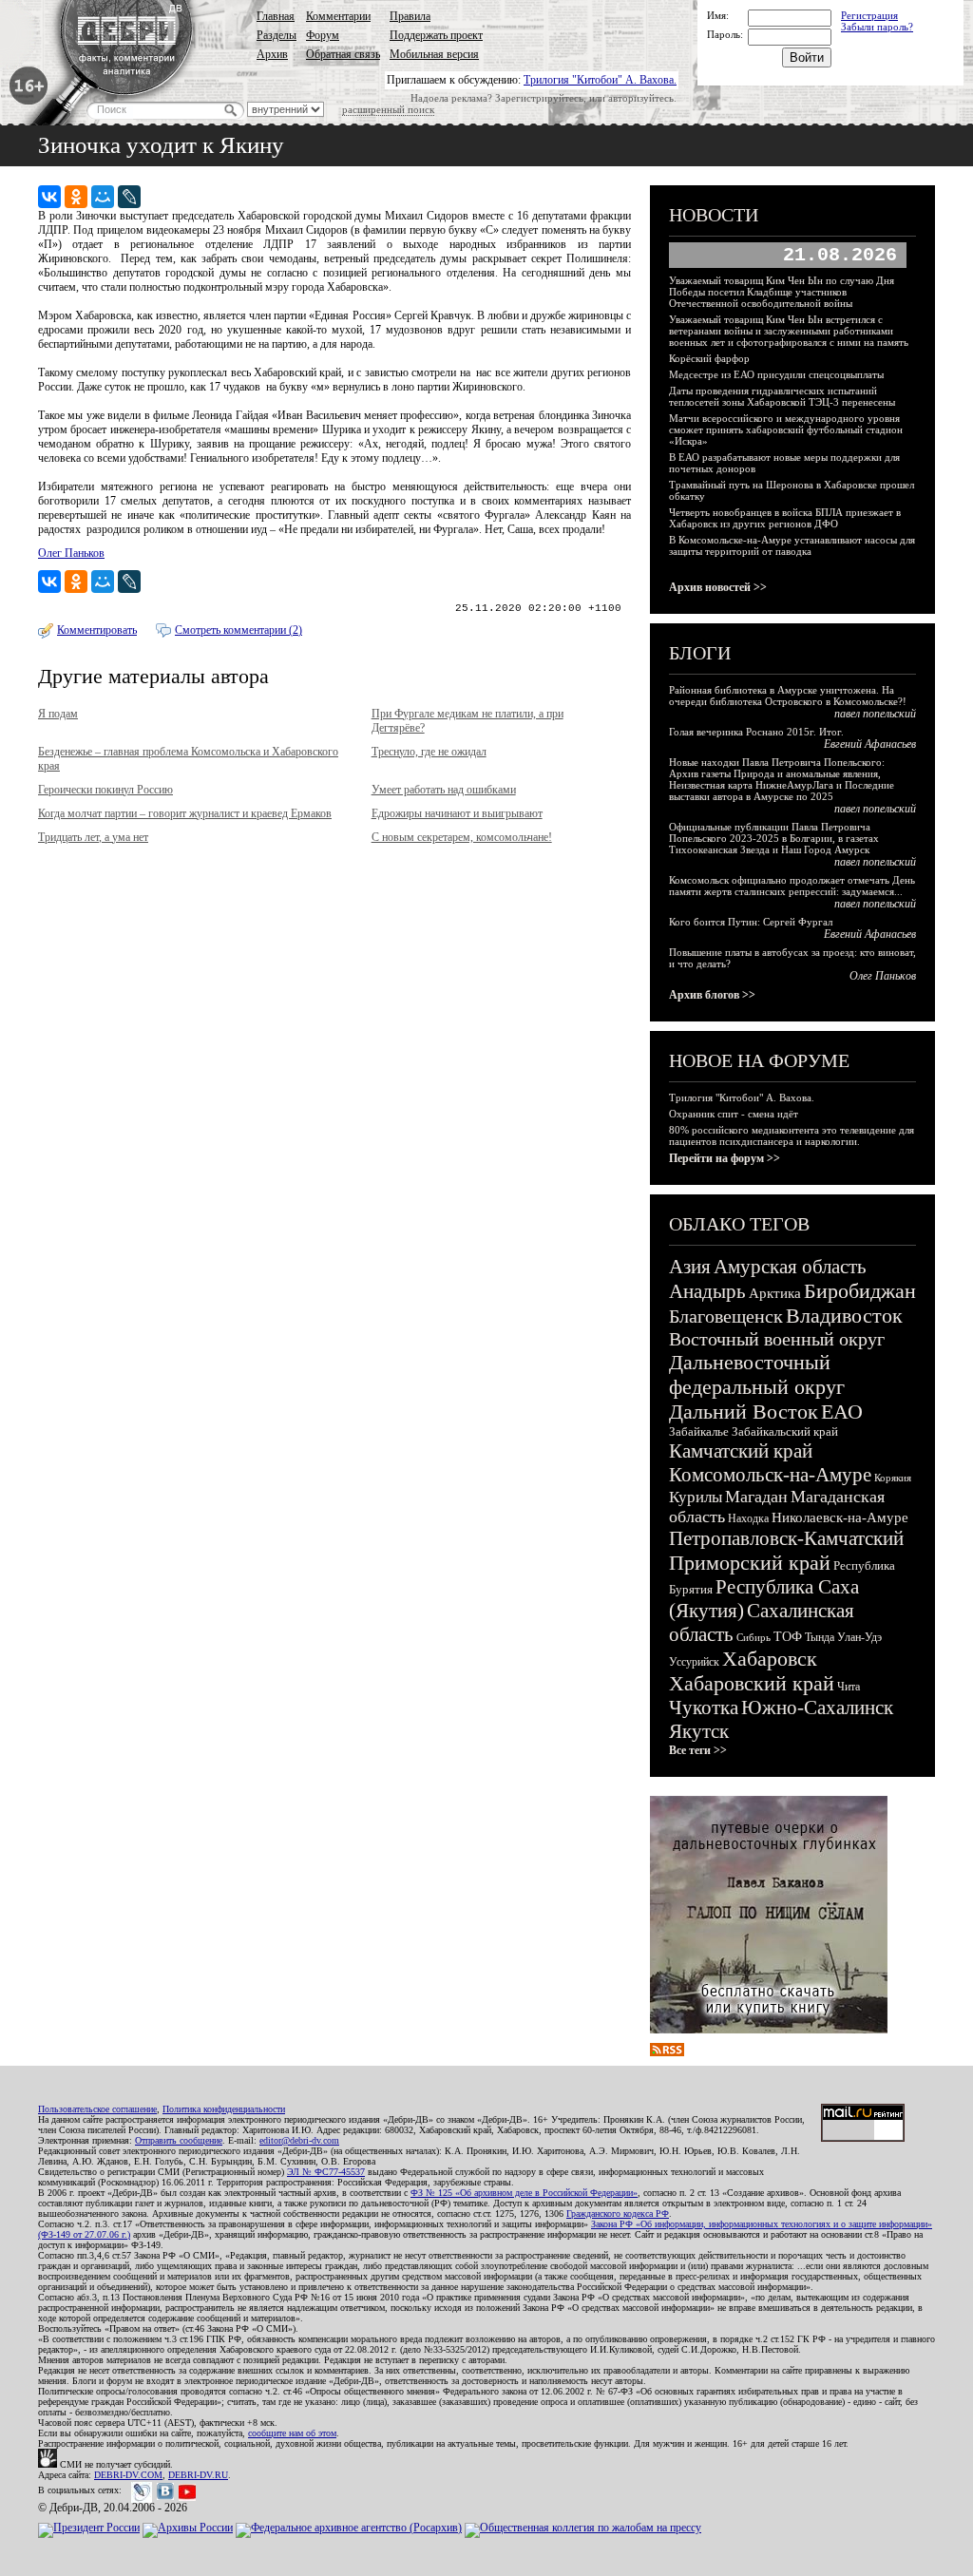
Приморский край (750, 1563)
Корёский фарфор (709, 358)
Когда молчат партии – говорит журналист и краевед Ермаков (185, 813)
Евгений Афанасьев (870, 744)
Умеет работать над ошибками (444, 790)
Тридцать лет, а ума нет (93, 837)
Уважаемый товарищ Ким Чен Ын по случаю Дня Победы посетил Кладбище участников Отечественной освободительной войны (782, 292)
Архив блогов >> (712, 995)
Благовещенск (726, 1316)
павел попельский (875, 714)
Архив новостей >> (718, 587)
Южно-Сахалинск (817, 1708)
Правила (410, 16)
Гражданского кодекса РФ (618, 2213)
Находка (748, 1518)
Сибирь (754, 1637)
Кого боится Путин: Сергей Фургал (751, 922)
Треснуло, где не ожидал (429, 752)
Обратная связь (343, 54)
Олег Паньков (71, 553)
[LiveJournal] (129, 197)
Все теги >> (698, 1750)
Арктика (775, 1293)
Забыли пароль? (877, 27)
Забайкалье (699, 1431)
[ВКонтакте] (49, 197)
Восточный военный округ (777, 1339)
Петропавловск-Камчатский (786, 1538)
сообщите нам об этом (292, 2433)
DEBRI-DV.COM (128, 2475)
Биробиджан (860, 1291)
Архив (272, 54)
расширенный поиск (388, 109)
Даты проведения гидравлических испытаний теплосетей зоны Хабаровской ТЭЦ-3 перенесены (782, 396)
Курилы (696, 1497)
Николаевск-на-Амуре (840, 1517)
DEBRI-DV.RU (198, 2475)
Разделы (277, 35)
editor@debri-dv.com (299, 2140)
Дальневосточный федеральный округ (757, 1374)
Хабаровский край (752, 1683)
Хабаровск (770, 1659)
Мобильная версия (434, 54)
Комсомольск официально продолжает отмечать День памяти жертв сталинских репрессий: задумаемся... (792, 886)
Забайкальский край (785, 1431)
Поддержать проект (436, 35)
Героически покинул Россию (105, 790)
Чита (849, 1687)
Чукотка (704, 1708)
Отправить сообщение (179, 2140)
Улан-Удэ (859, 1637)
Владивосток (844, 1316)
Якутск (699, 1731)
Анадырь (707, 1291)
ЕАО (842, 1412)
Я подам (58, 714)
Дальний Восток (744, 1412)
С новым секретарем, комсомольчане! (462, 837)
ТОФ (788, 1637)
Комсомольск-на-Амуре (770, 1475)
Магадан (756, 1497)
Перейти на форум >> (725, 1158)
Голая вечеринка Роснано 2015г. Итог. (756, 732)
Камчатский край (741, 1451)
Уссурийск (694, 1662)
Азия (690, 1267)
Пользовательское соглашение (97, 2109)
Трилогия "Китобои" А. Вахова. (600, 80)
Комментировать (97, 630)
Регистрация (869, 15)
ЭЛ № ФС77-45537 (326, 2172)
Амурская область (790, 1267)
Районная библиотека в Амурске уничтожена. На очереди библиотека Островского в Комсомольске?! (788, 696)
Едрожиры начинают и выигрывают (457, 813)
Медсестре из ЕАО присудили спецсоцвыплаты (776, 374)
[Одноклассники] (76, 197)
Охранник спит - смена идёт (734, 1114)
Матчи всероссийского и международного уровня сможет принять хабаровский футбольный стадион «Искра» (786, 429)
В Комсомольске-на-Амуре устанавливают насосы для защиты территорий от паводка (792, 545)
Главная (276, 16)
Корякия (893, 1478)
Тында (820, 1637)
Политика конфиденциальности (224, 2109)
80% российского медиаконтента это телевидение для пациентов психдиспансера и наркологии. (792, 1135)
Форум (323, 35)
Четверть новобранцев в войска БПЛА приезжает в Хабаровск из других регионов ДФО (785, 518)
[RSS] (667, 2052)
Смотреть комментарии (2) (238, 630)
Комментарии (338, 16)
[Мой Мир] (103, 197)
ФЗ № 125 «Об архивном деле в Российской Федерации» (524, 2193)
